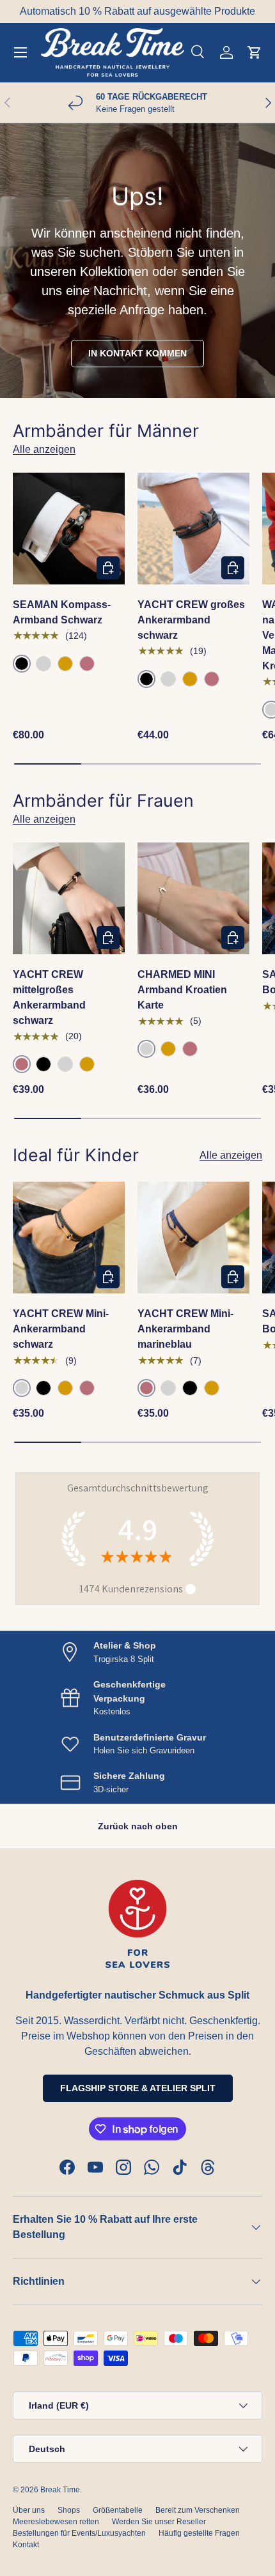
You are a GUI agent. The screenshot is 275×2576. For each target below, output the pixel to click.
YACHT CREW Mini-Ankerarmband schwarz (61, 1329)
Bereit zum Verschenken (198, 2510)
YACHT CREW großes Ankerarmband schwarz (191, 620)
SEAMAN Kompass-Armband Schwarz (62, 612)
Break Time (60, 2490)
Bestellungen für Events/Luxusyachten (79, 2533)
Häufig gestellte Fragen (199, 2533)
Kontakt (26, 2545)
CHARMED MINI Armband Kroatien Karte (182, 990)
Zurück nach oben (138, 1826)
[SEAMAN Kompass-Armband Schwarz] (69, 529)
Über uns (29, 2510)
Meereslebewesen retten (56, 2522)
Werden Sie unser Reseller (159, 2522)
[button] (255, 52)
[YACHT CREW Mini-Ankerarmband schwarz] (69, 1238)
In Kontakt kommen (137, 353)
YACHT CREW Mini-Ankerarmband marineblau (185, 1329)
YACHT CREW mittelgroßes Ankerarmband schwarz (49, 997)
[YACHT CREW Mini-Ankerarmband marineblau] (193, 1238)
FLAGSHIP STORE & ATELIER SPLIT (138, 2088)
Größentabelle (118, 2510)
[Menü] (20, 52)
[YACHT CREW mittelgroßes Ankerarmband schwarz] (69, 898)
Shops (69, 2510)
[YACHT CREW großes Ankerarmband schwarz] (193, 529)
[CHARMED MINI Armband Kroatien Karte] (193, 898)
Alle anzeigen (44, 449)
